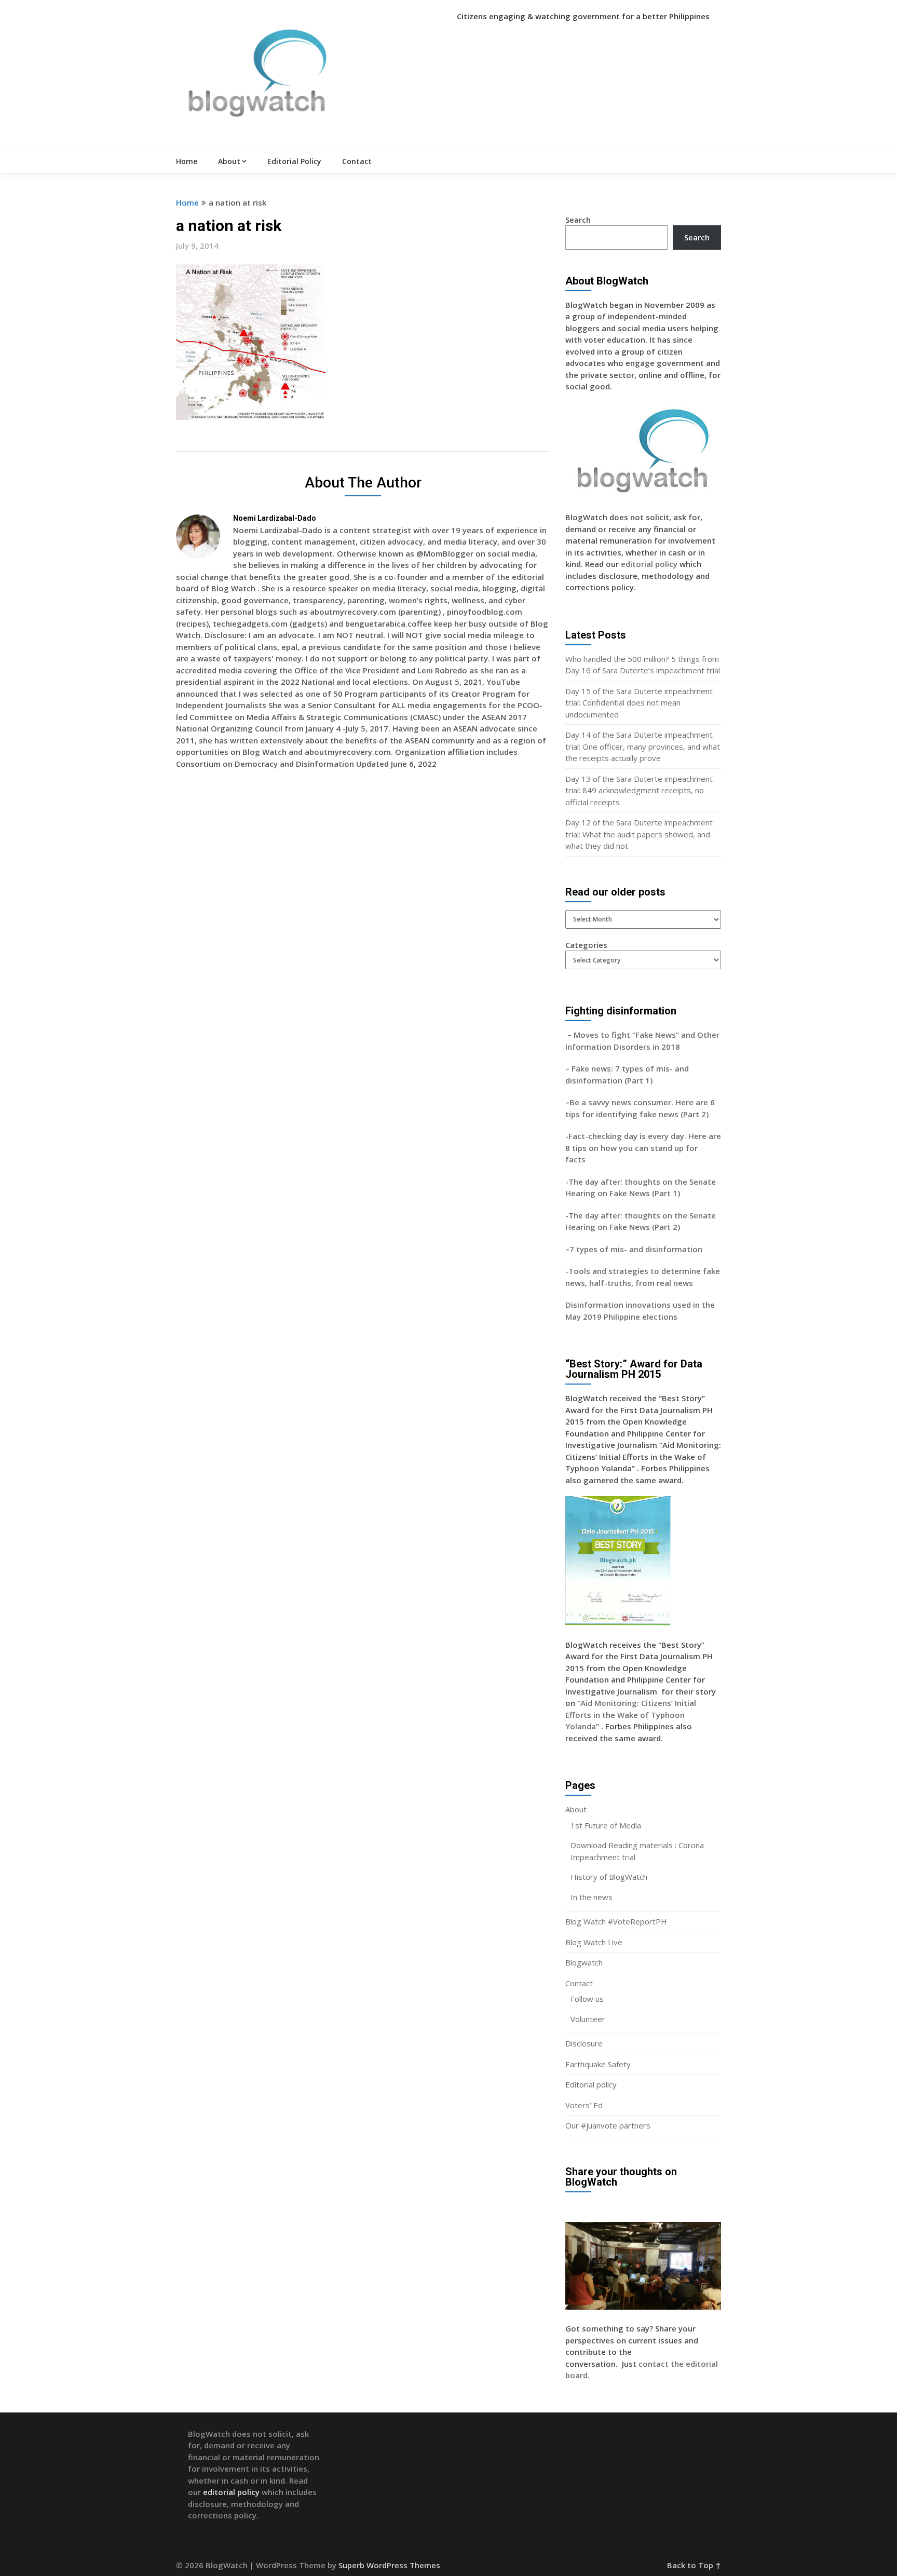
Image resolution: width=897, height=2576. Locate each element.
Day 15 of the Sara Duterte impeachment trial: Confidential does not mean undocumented (639, 703)
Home (187, 161)
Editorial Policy (294, 161)
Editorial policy (591, 2084)
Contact (357, 161)
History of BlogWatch (609, 1877)
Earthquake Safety (598, 2064)
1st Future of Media (606, 1825)
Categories (586, 945)
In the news (592, 1897)
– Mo (575, 1035)
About (229, 161)
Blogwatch (584, 1962)
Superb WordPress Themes (389, 2565)
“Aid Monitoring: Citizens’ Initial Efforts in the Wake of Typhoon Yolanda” (631, 1714)
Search (578, 220)
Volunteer (588, 2019)
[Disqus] (363, 928)
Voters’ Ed (584, 2105)
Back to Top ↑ (694, 2565)
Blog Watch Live (594, 1942)
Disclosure (584, 2043)
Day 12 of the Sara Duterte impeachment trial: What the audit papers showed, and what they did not (639, 834)
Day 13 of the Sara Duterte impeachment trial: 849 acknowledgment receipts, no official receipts (639, 790)
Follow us (587, 1999)
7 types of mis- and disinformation (637, 1249)
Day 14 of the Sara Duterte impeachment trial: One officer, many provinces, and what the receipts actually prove (643, 746)
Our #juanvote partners (608, 2125)
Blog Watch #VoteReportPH (616, 1921)
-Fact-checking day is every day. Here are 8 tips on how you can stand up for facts (643, 1148)
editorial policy (649, 564)
